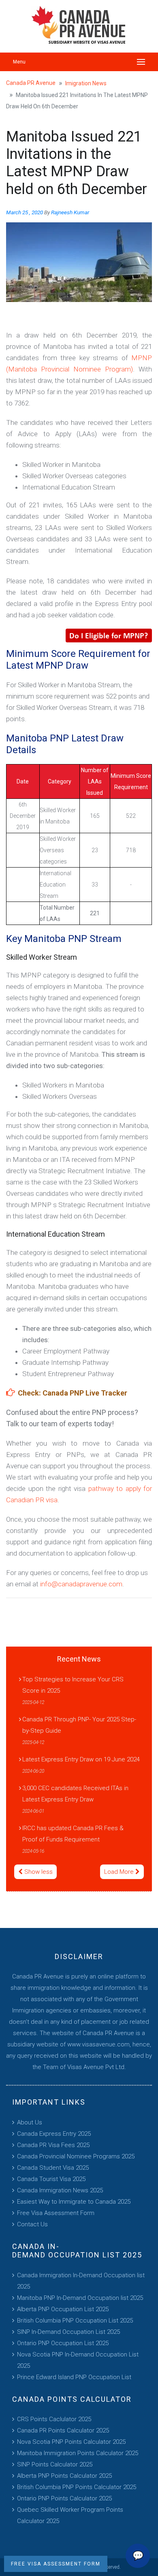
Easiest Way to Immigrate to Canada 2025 (74, 2202)
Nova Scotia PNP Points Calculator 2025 (71, 2442)
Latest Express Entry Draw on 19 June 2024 (81, 1759)
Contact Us (32, 2224)
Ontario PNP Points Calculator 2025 (64, 2498)
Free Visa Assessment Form (56, 2213)
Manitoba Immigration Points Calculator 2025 (78, 2453)
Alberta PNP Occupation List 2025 (63, 2309)
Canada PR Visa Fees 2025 (53, 2145)
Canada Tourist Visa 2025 (51, 2179)
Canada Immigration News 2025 (60, 2190)
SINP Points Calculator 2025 (55, 2464)
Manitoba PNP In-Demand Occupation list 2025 (80, 2298)
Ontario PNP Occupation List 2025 (63, 2343)
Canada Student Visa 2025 (53, 2168)
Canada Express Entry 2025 (54, 2134)
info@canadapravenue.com (81, 1584)
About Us (30, 2122)
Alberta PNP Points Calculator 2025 (64, 2476)
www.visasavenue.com (98, 2044)
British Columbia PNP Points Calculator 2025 (77, 2487)
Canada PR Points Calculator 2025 (63, 2430)
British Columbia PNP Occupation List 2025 (75, 2321)
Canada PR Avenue (31, 83)
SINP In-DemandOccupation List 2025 (68, 2332)
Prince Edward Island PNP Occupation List (74, 2377)
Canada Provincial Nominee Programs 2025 (76, 2156)
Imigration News (86, 83)
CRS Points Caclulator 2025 (54, 2419)
